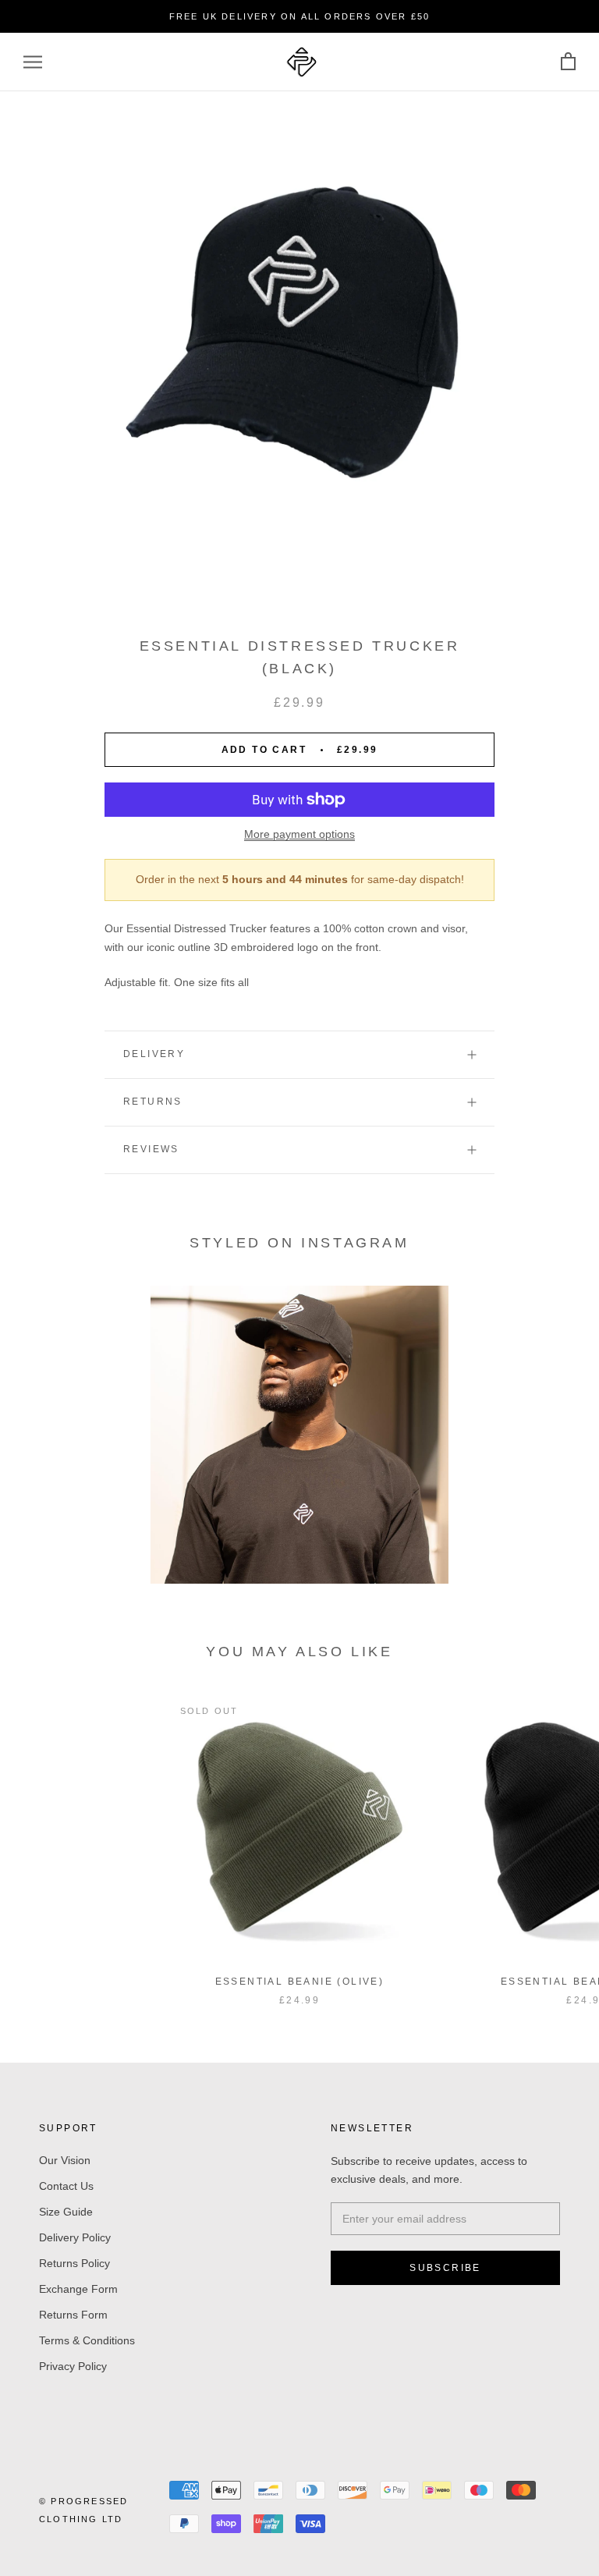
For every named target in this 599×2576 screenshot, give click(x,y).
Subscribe (445, 2268)
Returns (153, 1102)
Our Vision (65, 2160)
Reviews (151, 1149)
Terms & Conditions (87, 2340)
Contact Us (66, 2186)
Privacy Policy (73, 2366)
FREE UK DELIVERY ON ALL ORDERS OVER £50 (300, 16)
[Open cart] (568, 62)
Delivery (154, 1054)
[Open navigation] (33, 62)
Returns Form (73, 2315)
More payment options (299, 834)
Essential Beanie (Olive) (300, 1982)
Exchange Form (78, 2289)
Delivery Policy (75, 2237)
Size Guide (66, 2212)
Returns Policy (74, 2263)
